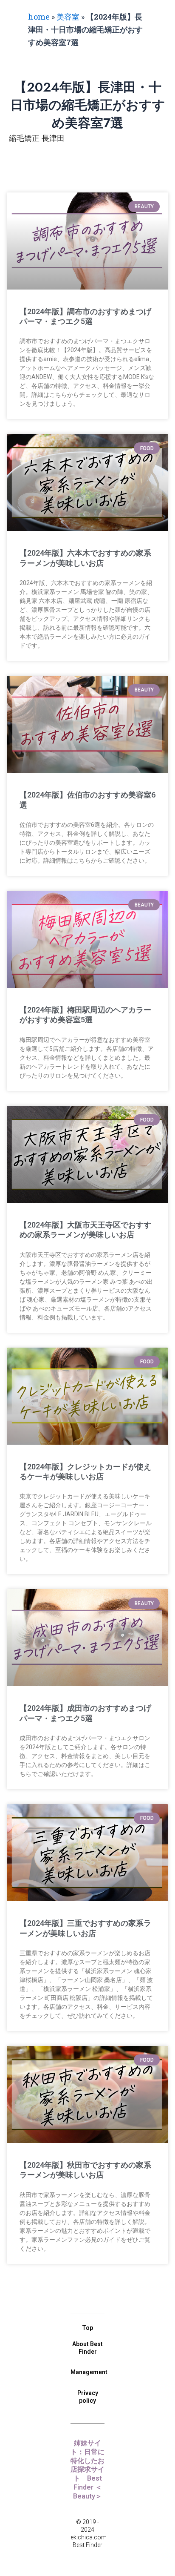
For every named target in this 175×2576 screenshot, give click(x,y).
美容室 (68, 17)
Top (87, 2328)
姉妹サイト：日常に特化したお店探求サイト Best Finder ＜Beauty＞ (87, 2470)
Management (89, 2372)
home (39, 17)
